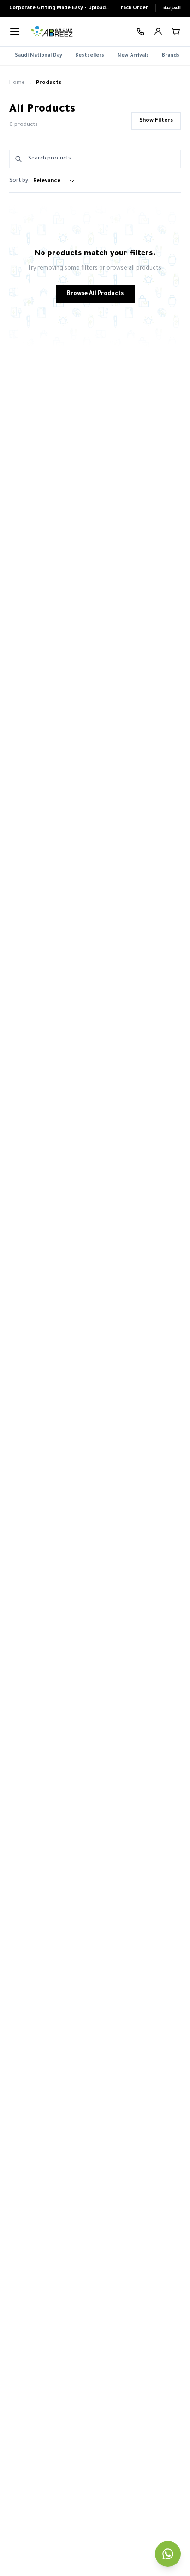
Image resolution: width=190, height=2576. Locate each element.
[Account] (158, 31)
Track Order (133, 8)
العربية (172, 8)
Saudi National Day (39, 56)
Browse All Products (95, 294)
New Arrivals (133, 56)
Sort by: (19, 181)
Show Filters (156, 121)
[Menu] (15, 31)
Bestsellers (90, 56)
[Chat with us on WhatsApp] (168, 2554)
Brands (171, 56)
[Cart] (176, 31)
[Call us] (141, 32)
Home (17, 83)
